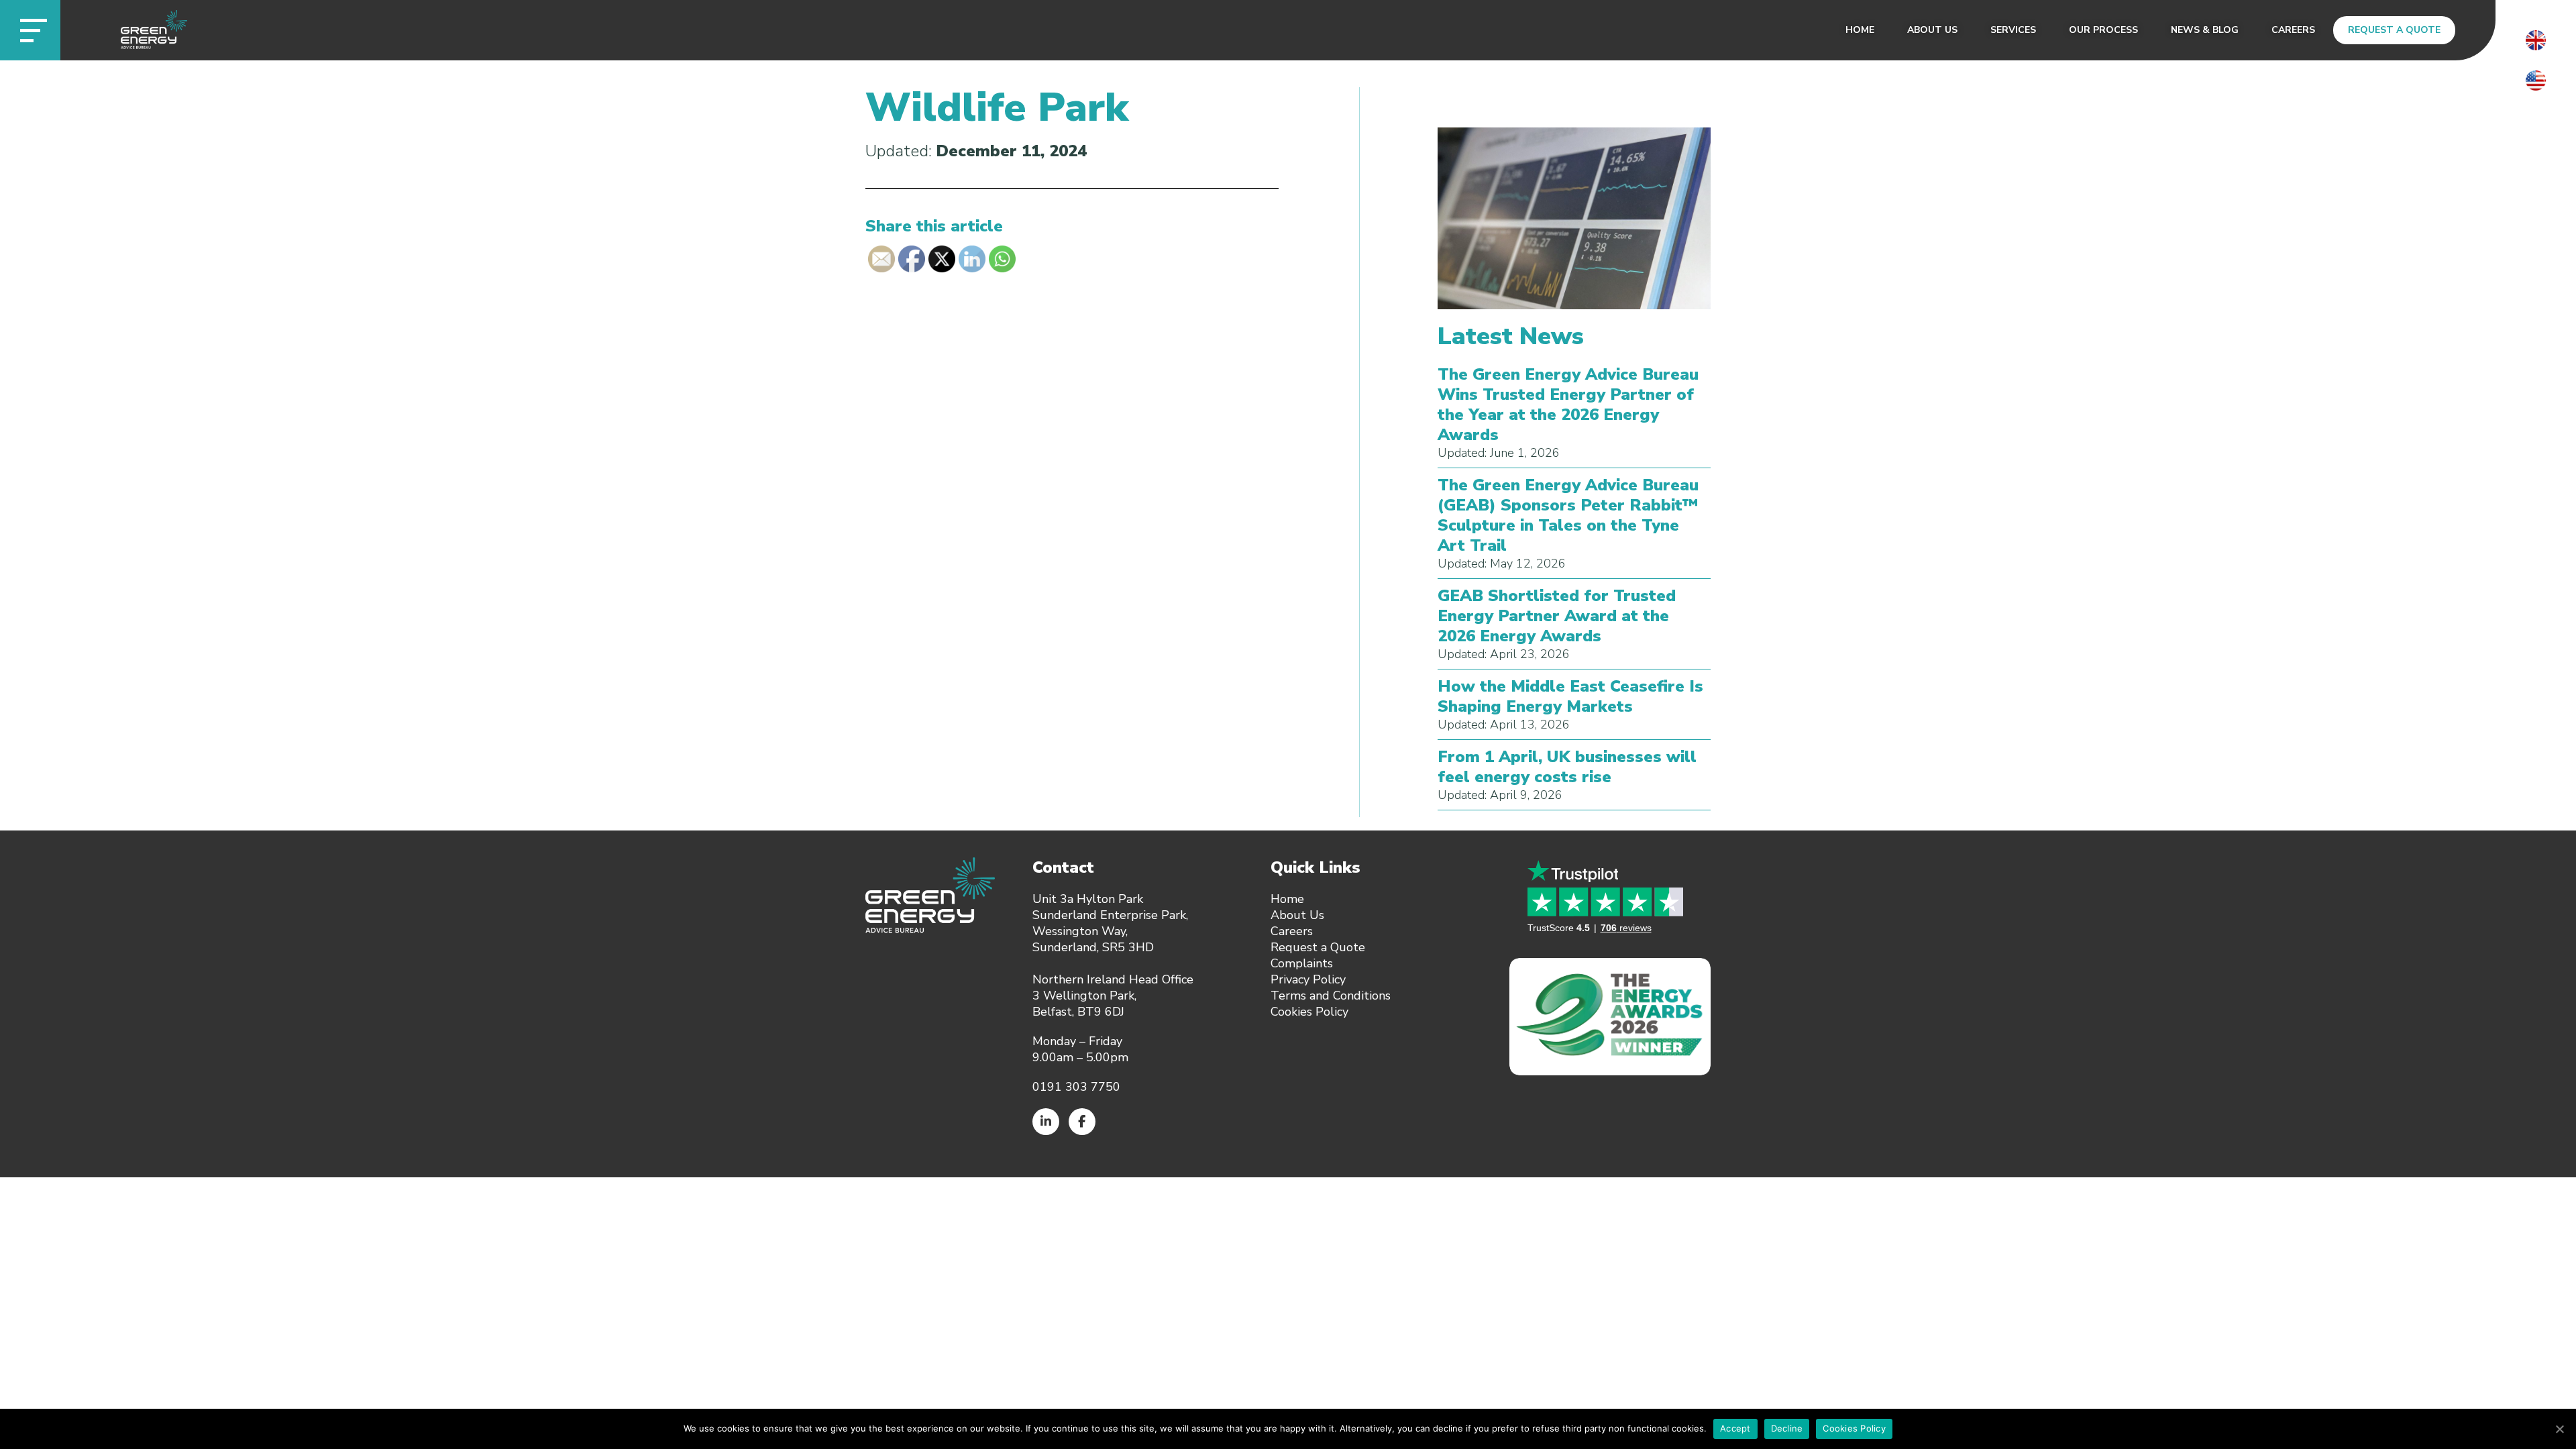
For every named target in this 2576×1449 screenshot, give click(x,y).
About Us (1932, 30)
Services (2013, 30)
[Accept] (2559, 1429)
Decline (1787, 1428)
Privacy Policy (1308, 979)
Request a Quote (2394, 30)
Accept (1735, 1428)
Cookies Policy (1309, 1012)
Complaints (1302, 963)
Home (1860, 30)
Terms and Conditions (1331, 996)
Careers (2293, 30)
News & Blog (2205, 30)
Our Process (2103, 30)
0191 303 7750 (1076, 1087)
